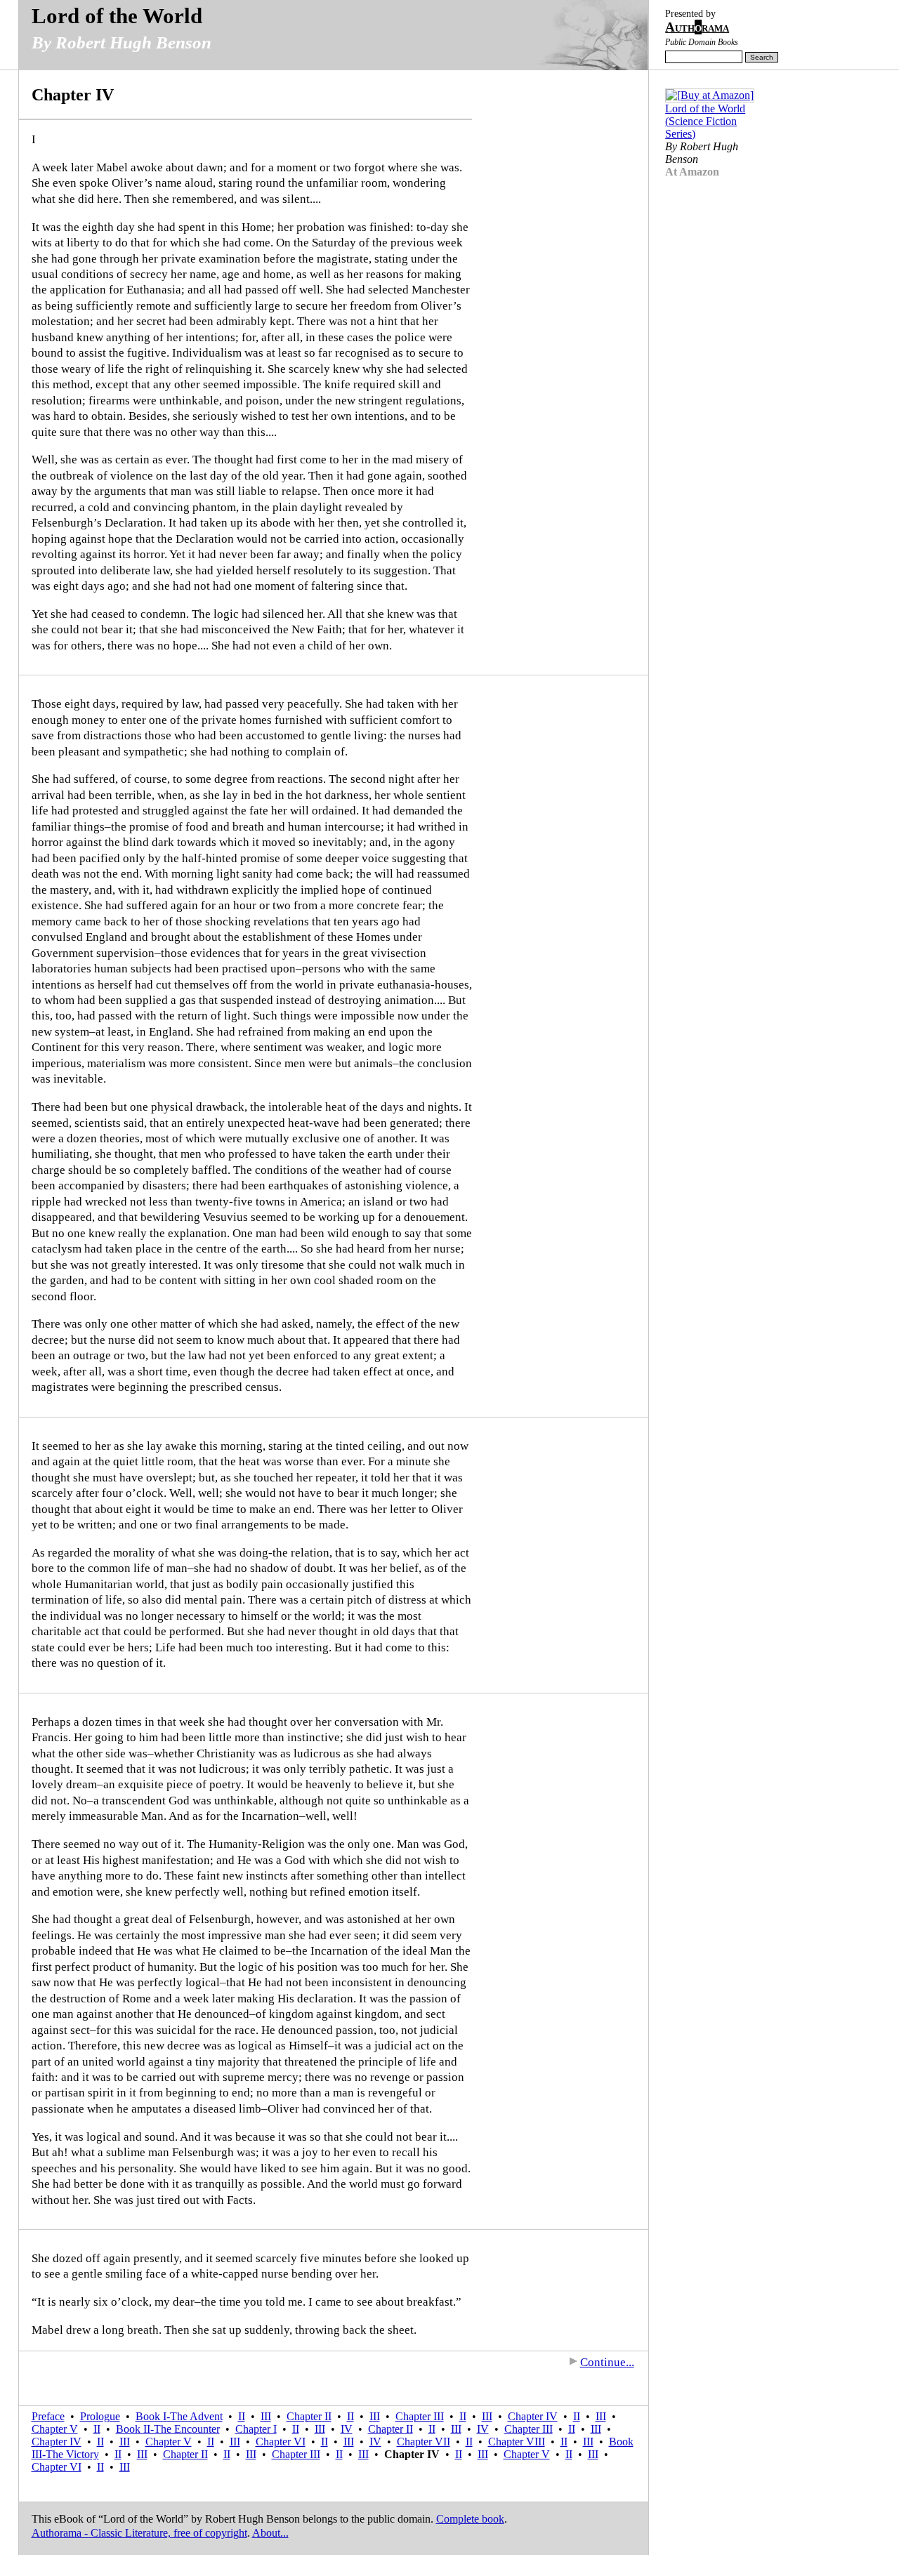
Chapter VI (281, 2442)
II (242, 2416)
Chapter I (256, 2429)
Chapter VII (424, 2442)
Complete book (470, 2519)
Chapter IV (533, 2416)
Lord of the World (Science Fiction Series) (705, 121)
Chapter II (309, 2416)
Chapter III (420, 2416)
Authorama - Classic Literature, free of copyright (139, 2533)
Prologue (100, 2416)
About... (270, 2533)
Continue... (607, 2362)
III (266, 2416)
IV (347, 2429)
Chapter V (55, 2429)
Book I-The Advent (179, 2416)
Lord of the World (117, 16)
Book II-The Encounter (168, 2429)
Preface (48, 2416)
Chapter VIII (517, 2442)
